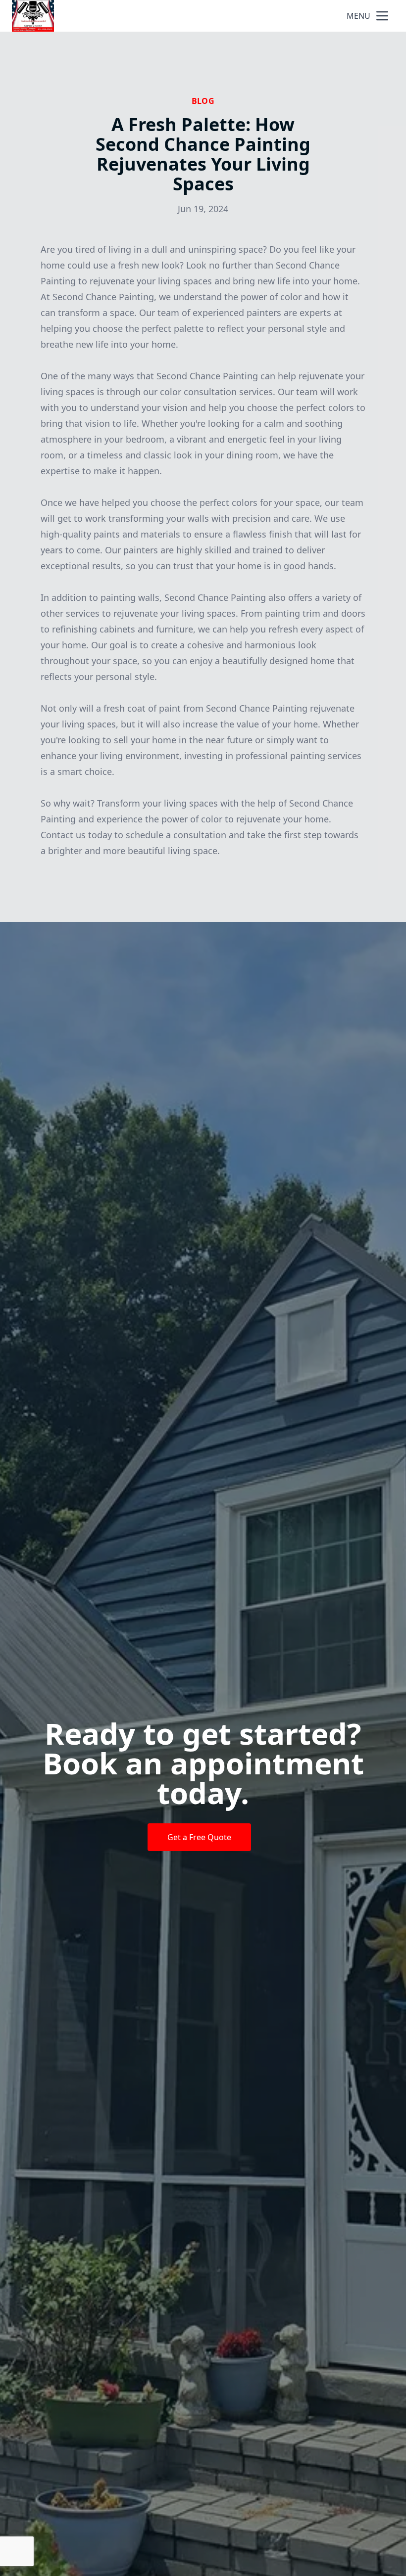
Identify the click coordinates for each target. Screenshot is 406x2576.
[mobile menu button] (382, 16)
